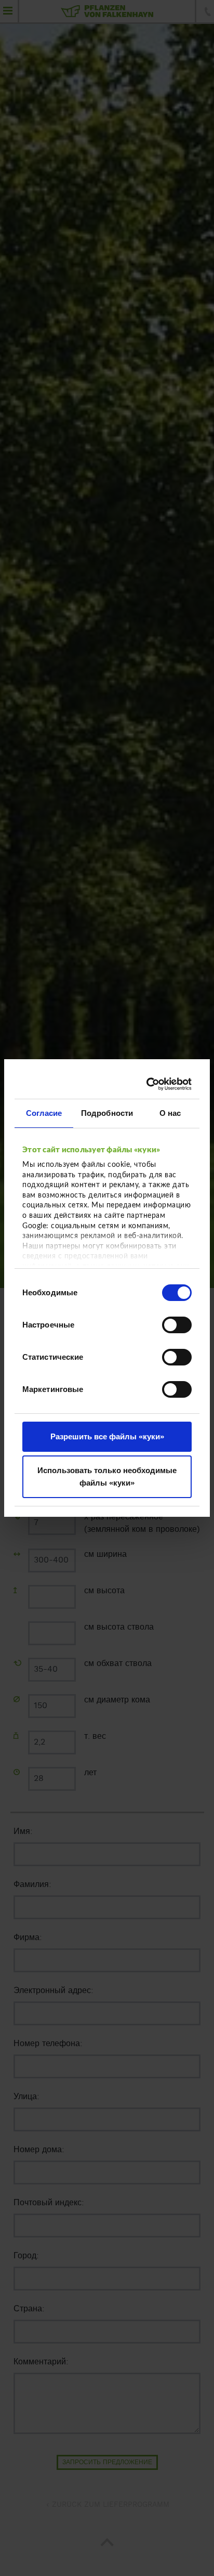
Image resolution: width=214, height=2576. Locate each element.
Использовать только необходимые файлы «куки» (107, 1476)
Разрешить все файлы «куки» (107, 1436)
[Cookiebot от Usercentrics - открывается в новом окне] (148, 1084)
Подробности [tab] (107, 1113)
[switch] (177, 1325)
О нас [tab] (170, 1113)
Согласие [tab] (44, 1113)
